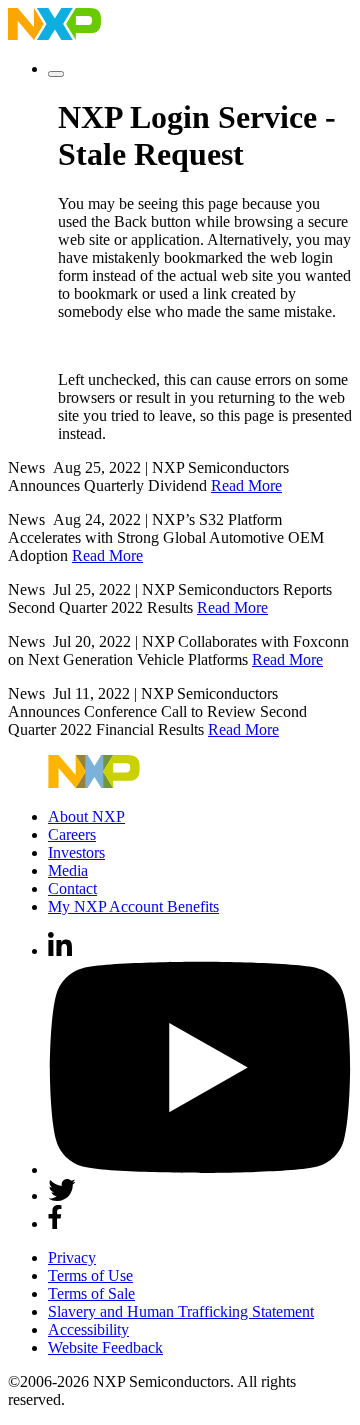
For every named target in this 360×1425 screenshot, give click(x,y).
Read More (246, 485)
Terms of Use (90, 1275)
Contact (72, 888)
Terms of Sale (91, 1293)
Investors (76, 852)
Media (68, 870)
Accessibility (88, 1329)
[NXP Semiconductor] (54, 34)
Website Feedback (105, 1347)
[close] (56, 74)
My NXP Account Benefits (133, 906)
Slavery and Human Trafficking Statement (181, 1311)
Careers (72, 834)
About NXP (86, 816)
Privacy (72, 1257)
